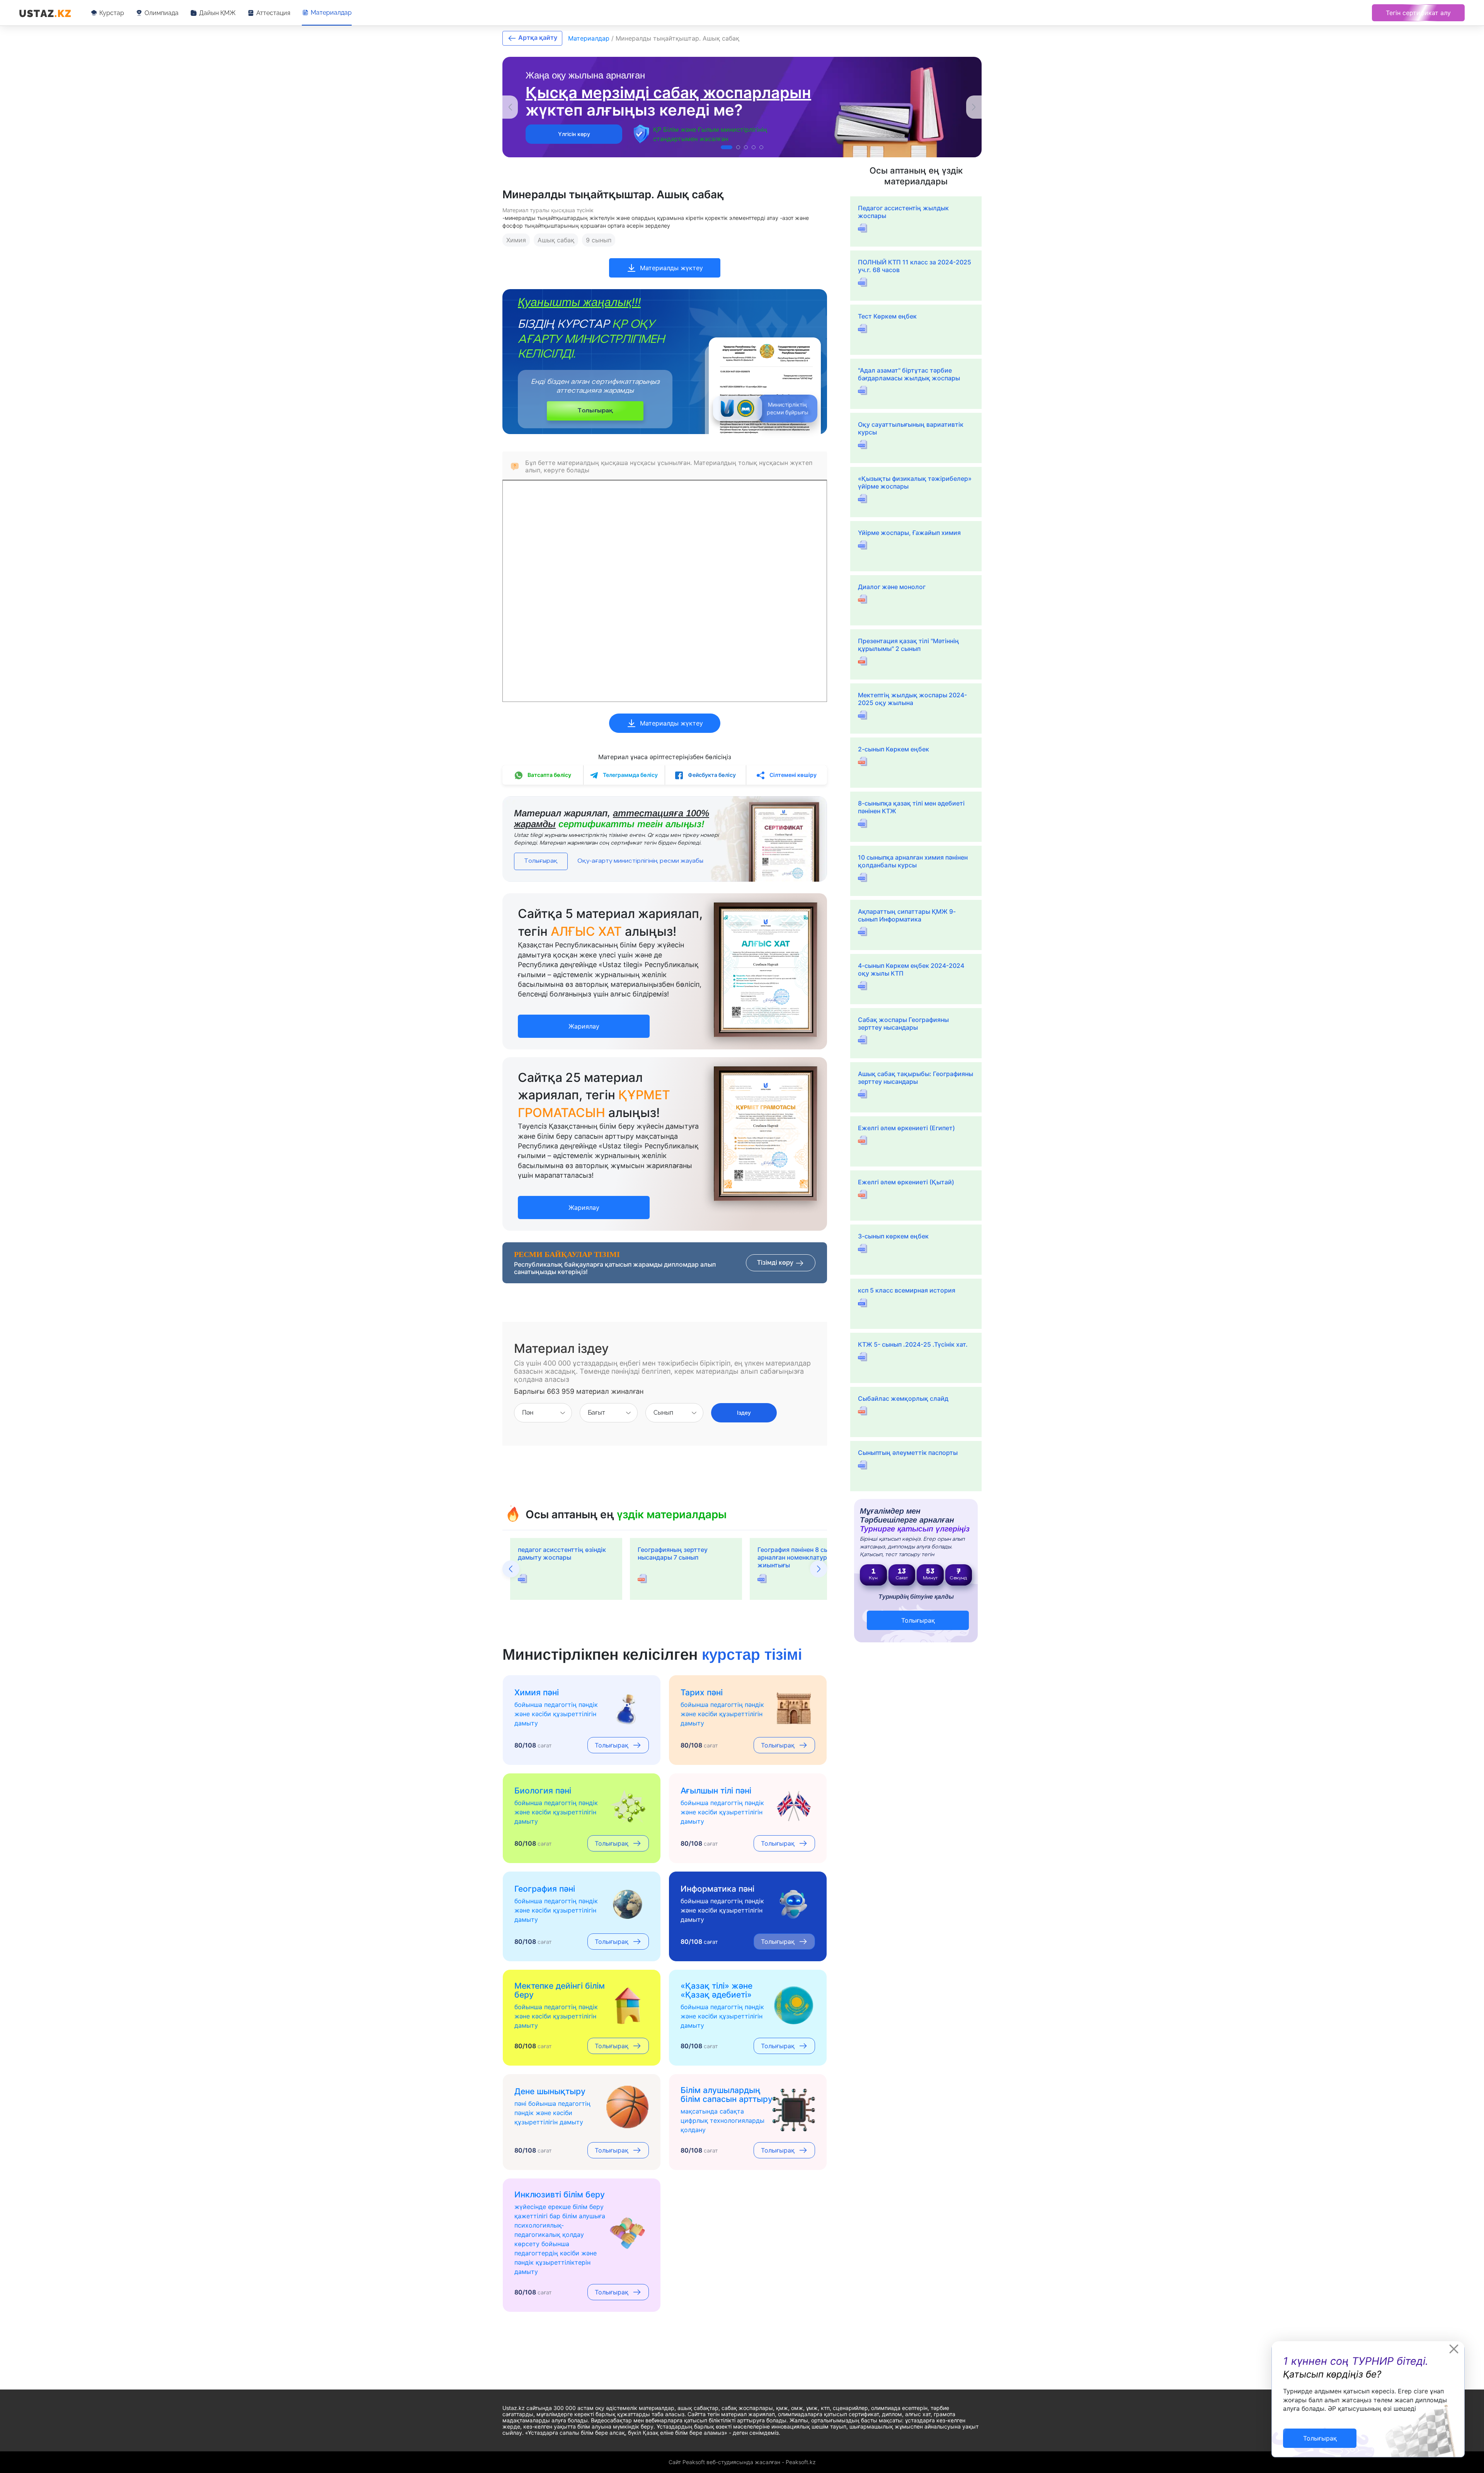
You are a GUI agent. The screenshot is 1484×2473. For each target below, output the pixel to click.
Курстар (112, 13)
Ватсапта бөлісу (549, 775)
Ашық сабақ (556, 240)
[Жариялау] (584, 1018)
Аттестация (273, 13)
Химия (516, 240)
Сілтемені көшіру (792, 775)
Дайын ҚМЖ (217, 13)
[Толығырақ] (1320, 2430)
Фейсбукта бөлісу (711, 775)
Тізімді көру (776, 1263)
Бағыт (596, 1413)
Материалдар (331, 13)
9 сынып (599, 240)
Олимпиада (162, 13)
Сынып (663, 1413)
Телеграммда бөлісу (630, 775)
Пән (528, 1413)
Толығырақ (595, 411)
